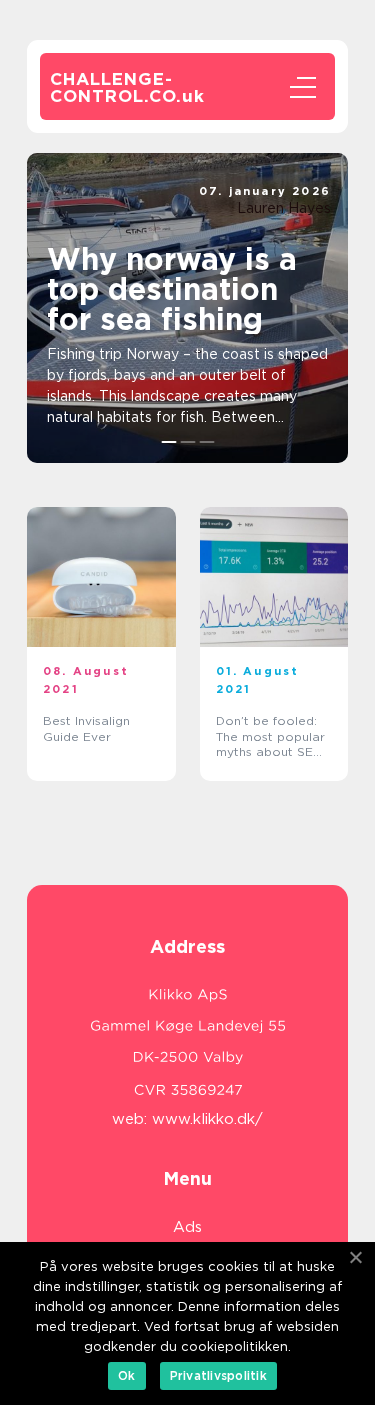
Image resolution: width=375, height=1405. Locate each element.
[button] (168, 442)
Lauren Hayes (284, 208)
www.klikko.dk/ (207, 1119)
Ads (187, 1227)
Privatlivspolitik (218, 1375)
